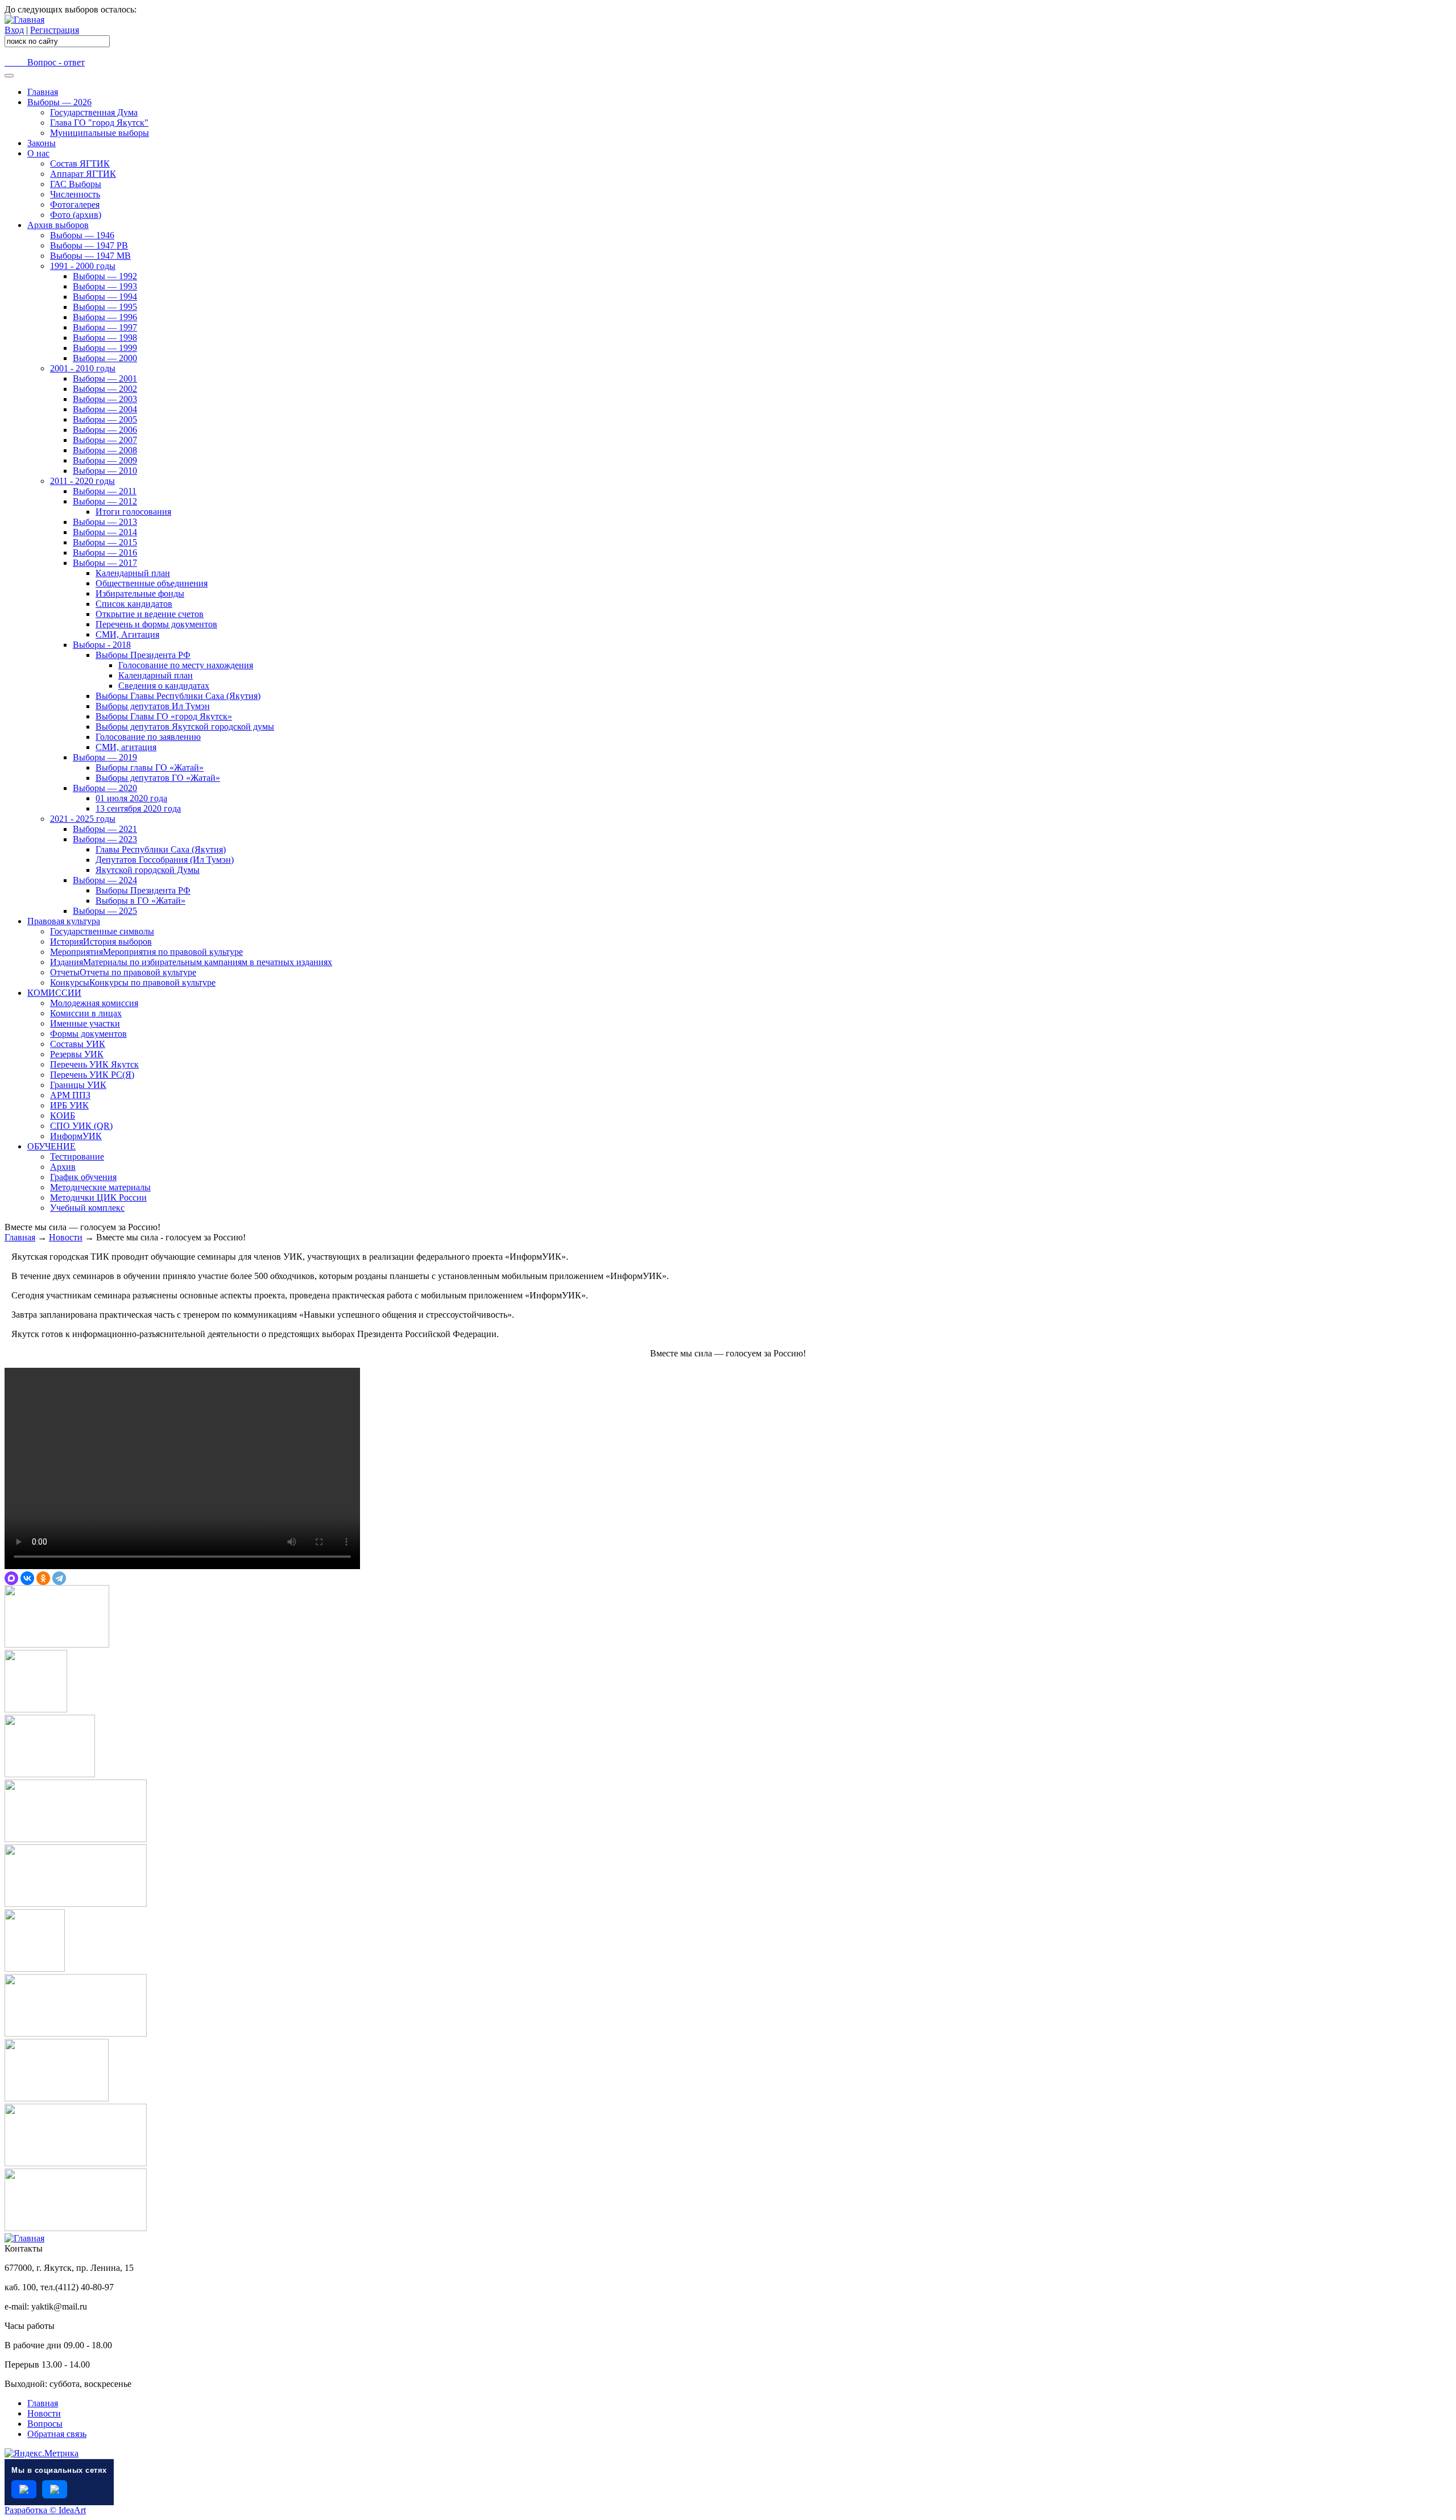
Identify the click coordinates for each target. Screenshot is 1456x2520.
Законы (42, 143)
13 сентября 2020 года (138, 808)
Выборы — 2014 (105, 532)
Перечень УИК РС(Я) (92, 1075)
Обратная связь (57, 2434)
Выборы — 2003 (105, 399)
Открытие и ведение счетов (150, 614)
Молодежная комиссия (94, 1003)
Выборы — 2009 (105, 460)
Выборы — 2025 (105, 911)
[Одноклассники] (43, 1578)
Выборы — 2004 (105, 409)
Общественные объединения (152, 583)
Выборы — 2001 (105, 378)
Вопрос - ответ (45, 62)
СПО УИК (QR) (81, 1126)
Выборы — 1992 (105, 276)
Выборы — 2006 (105, 430)
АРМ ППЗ (70, 1095)
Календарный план (133, 573)
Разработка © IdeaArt (45, 2510)
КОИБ (63, 1116)
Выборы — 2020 (105, 788)
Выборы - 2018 (102, 645)
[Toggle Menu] (9, 76)
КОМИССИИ (54, 993)
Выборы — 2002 (105, 389)
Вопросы (45, 2424)
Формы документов (88, 1034)
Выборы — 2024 (105, 880)
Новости (66, 1237)
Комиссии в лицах (86, 1013)
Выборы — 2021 (105, 829)
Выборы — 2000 (105, 358)
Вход (14, 30)
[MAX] (11, 1578)
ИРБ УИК (69, 1105)
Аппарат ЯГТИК (83, 174)
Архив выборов (58, 225)
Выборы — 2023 (105, 839)
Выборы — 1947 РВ (89, 245)
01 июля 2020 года (131, 798)
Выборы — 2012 (105, 501)
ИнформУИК (76, 1136)
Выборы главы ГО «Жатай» (150, 767)
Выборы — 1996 (105, 317)
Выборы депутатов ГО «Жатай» (158, 778)
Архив (63, 1167)
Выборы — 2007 (105, 440)
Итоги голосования (133, 512)
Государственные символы (102, 931)
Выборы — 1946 (82, 235)
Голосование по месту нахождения (186, 665)
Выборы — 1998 (105, 338)
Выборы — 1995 (105, 307)
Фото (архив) (76, 215)
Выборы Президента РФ (143, 655)
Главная (43, 92)
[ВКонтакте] (27, 1578)
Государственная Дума (94, 112)
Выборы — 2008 (105, 450)
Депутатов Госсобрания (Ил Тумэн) (165, 860)
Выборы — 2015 (105, 542)
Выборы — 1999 (105, 348)
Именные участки (85, 1023)
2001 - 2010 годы (83, 368)
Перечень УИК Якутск (94, 1064)
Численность (75, 194)
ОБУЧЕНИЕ (51, 1146)
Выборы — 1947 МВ (90, 256)
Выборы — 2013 (105, 522)
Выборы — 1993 (105, 286)
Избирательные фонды (140, 593)
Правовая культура (64, 921)
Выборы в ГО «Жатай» (140, 901)
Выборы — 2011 (105, 491)
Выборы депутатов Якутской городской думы (185, 727)
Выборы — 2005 (105, 419)
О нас (38, 153)
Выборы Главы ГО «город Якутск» (164, 716)
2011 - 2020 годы (82, 481)
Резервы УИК (77, 1054)
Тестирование (77, 1156)
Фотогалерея (75, 204)
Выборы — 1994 (105, 297)
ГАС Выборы (76, 184)
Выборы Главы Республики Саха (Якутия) (178, 696)
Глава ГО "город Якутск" (99, 123)
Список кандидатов (134, 604)
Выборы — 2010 (105, 471)
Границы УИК (78, 1085)
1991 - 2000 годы (83, 266)
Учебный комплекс (87, 1208)
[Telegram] (59, 1578)
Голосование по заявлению (148, 737)
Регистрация (55, 30)
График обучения (83, 1177)
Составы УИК (78, 1044)
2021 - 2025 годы (83, 819)
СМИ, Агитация (127, 634)
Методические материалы (100, 1187)
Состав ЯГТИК (80, 164)
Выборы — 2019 (105, 757)
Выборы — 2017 (105, 563)
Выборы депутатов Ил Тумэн (153, 706)
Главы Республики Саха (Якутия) (161, 849)
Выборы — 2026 (59, 102)
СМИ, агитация (126, 747)
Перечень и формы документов (156, 624)
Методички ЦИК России (98, 1197)
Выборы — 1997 (105, 327)
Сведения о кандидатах (164, 686)
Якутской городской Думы (148, 870)
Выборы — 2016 (105, 553)
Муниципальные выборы (100, 133)
